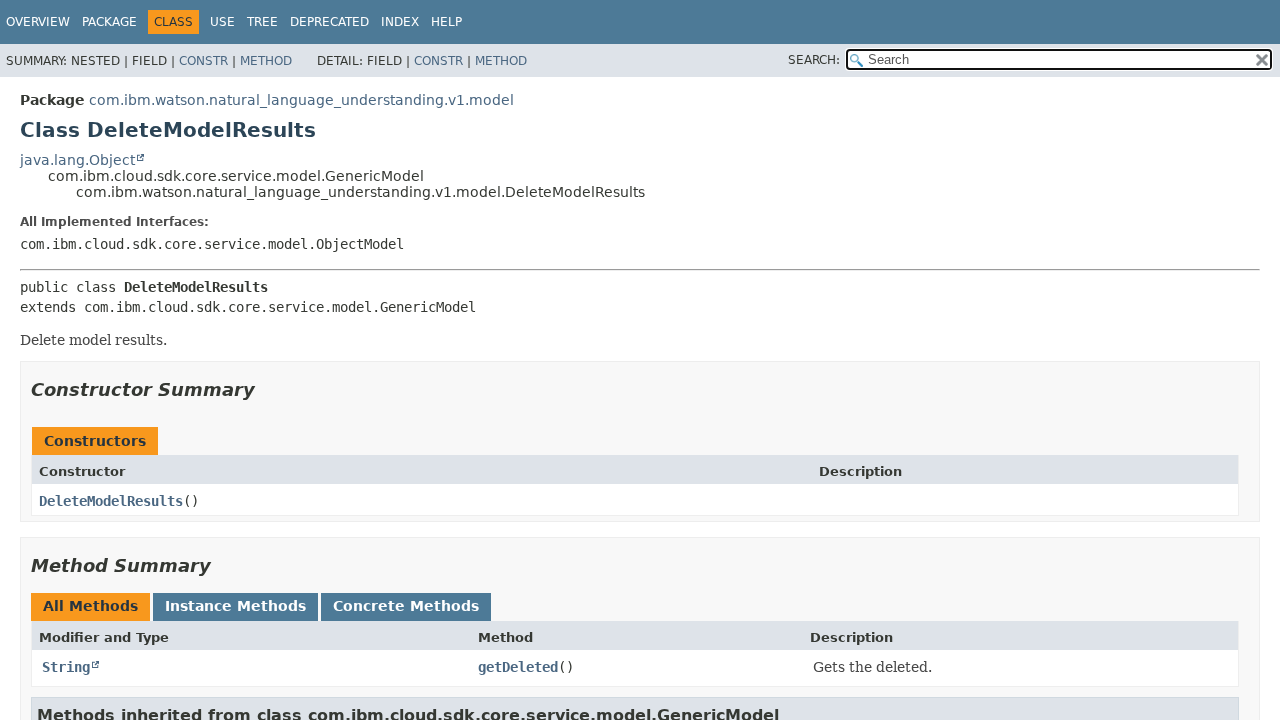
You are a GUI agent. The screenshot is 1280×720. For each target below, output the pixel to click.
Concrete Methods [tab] (406, 606)
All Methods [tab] (90, 606)
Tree (262, 22)
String (66, 667)
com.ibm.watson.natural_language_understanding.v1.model (301, 100)
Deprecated (329, 22)
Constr (203, 61)
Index (400, 22)
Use (222, 22)
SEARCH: (814, 60)
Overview (38, 22)
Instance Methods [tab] (235, 606)
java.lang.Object (77, 160)
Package (109, 22)
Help (446, 22)
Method (266, 61)
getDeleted (518, 667)
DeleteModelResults (111, 501)
